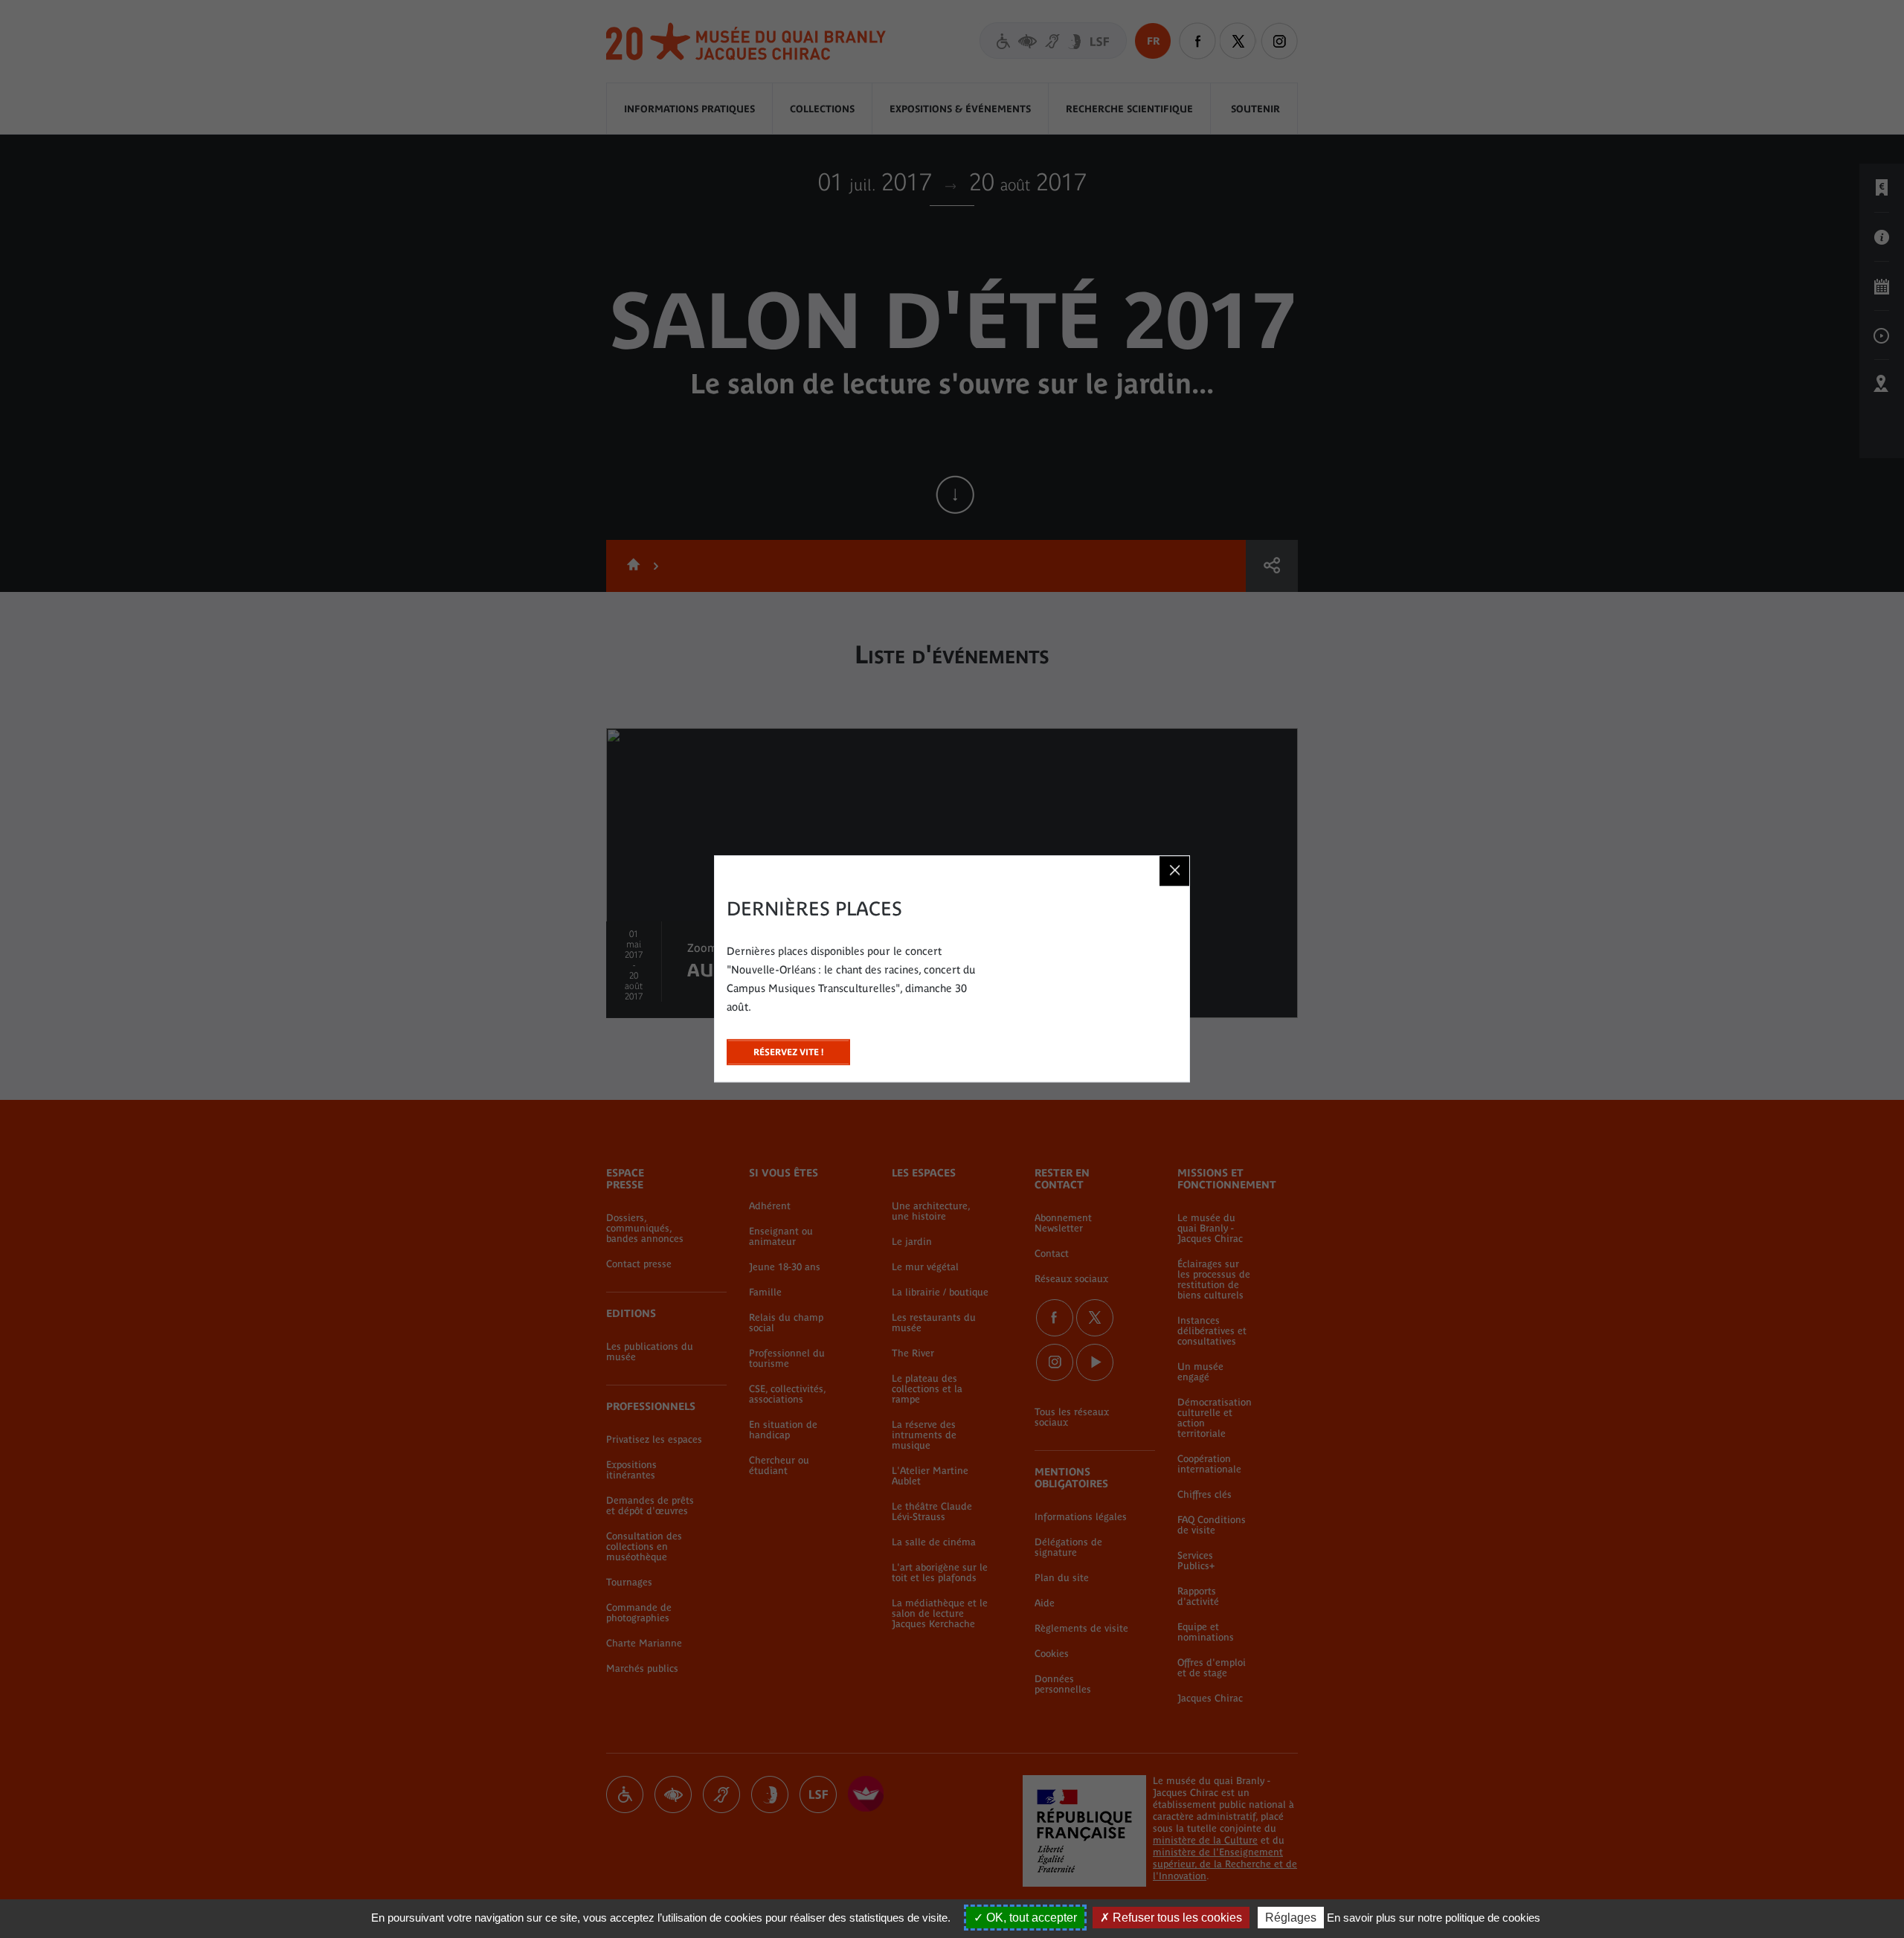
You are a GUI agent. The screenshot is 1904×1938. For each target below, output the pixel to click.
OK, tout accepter (1030, 1918)
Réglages (1291, 1918)
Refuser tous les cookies (1176, 1918)
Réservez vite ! (788, 1048)
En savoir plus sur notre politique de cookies (1434, 1918)
